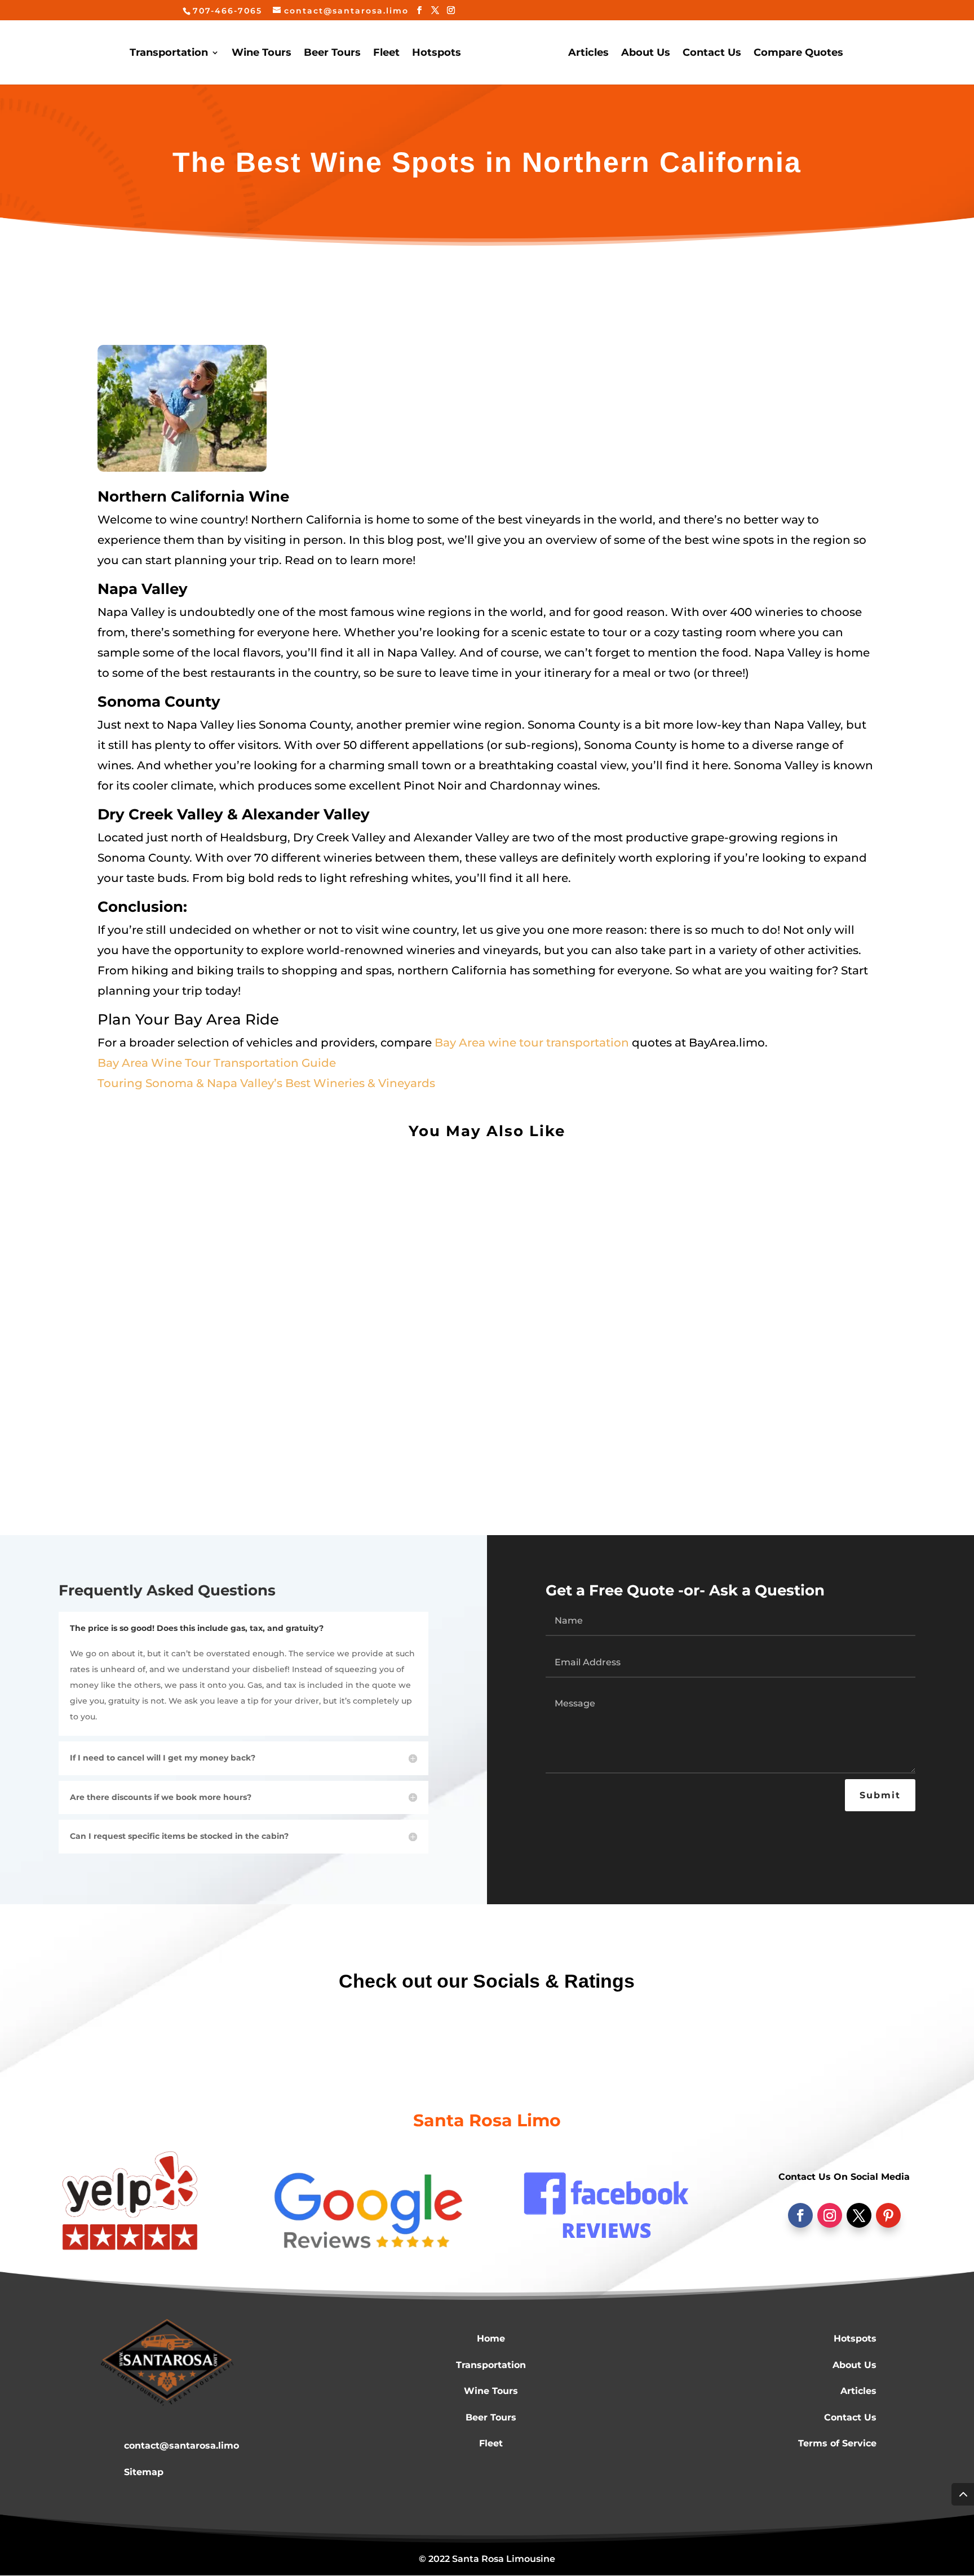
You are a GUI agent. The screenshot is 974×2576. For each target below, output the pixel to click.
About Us (646, 54)
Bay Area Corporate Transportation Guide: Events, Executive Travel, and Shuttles (348, 1185)
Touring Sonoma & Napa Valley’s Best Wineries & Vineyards (266, 1083)
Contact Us (712, 54)
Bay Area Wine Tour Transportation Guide (217, 1063)
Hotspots (437, 54)
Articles (588, 54)
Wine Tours (262, 54)
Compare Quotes (798, 54)
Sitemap (144, 2472)
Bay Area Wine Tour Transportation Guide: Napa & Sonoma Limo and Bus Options (350, 1293)
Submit (880, 1795)
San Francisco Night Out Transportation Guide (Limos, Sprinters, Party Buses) (339, 1400)
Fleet (386, 54)
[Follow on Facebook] (800, 2215)
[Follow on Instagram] (830, 2215)
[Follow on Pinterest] (888, 2215)
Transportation (169, 54)
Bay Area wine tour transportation (532, 1043)
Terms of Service (837, 2443)
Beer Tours (332, 54)
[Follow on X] (859, 2215)
